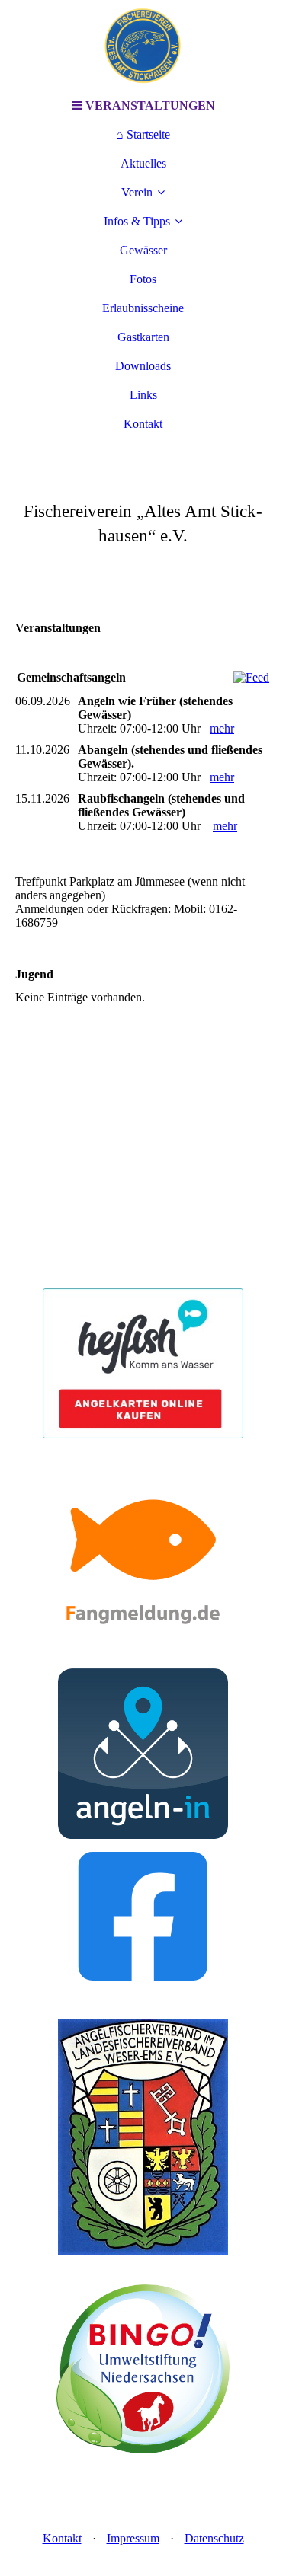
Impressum (133, 2538)
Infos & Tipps (137, 221)
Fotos (143, 279)
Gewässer (143, 250)
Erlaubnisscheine (143, 308)
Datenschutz (214, 2538)
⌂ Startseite (143, 134)
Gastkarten (143, 337)
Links (143, 395)
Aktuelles (143, 163)
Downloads (143, 366)
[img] (143, 46)
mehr (222, 728)
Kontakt (143, 424)
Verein (137, 192)
